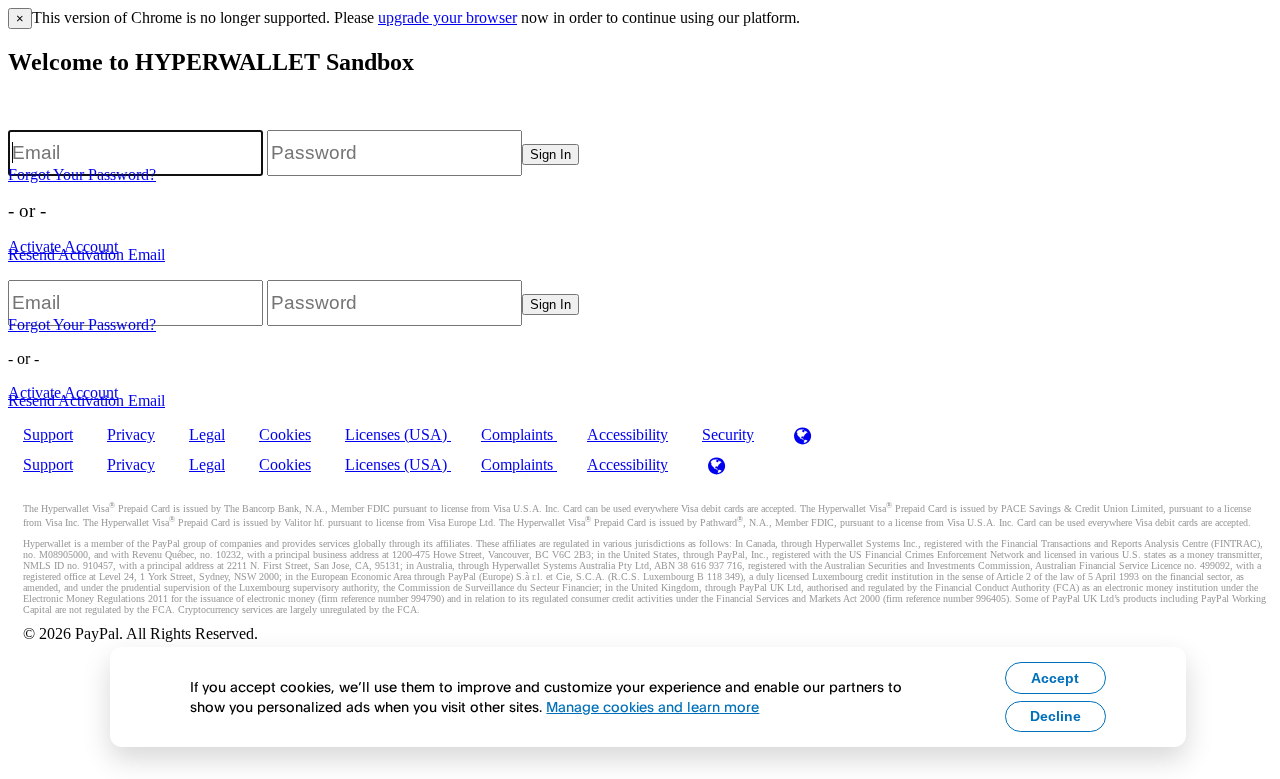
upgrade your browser (447, 17)
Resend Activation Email (86, 254)
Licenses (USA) (398, 434)
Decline (1055, 716)
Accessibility (627, 434)
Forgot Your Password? (82, 174)
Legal (207, 434)
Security (728, 434)
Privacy (131, 434)
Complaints (519, 434)
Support (48, 434)
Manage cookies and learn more (652, 706)
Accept (1055, 678)
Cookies (285, 434)
